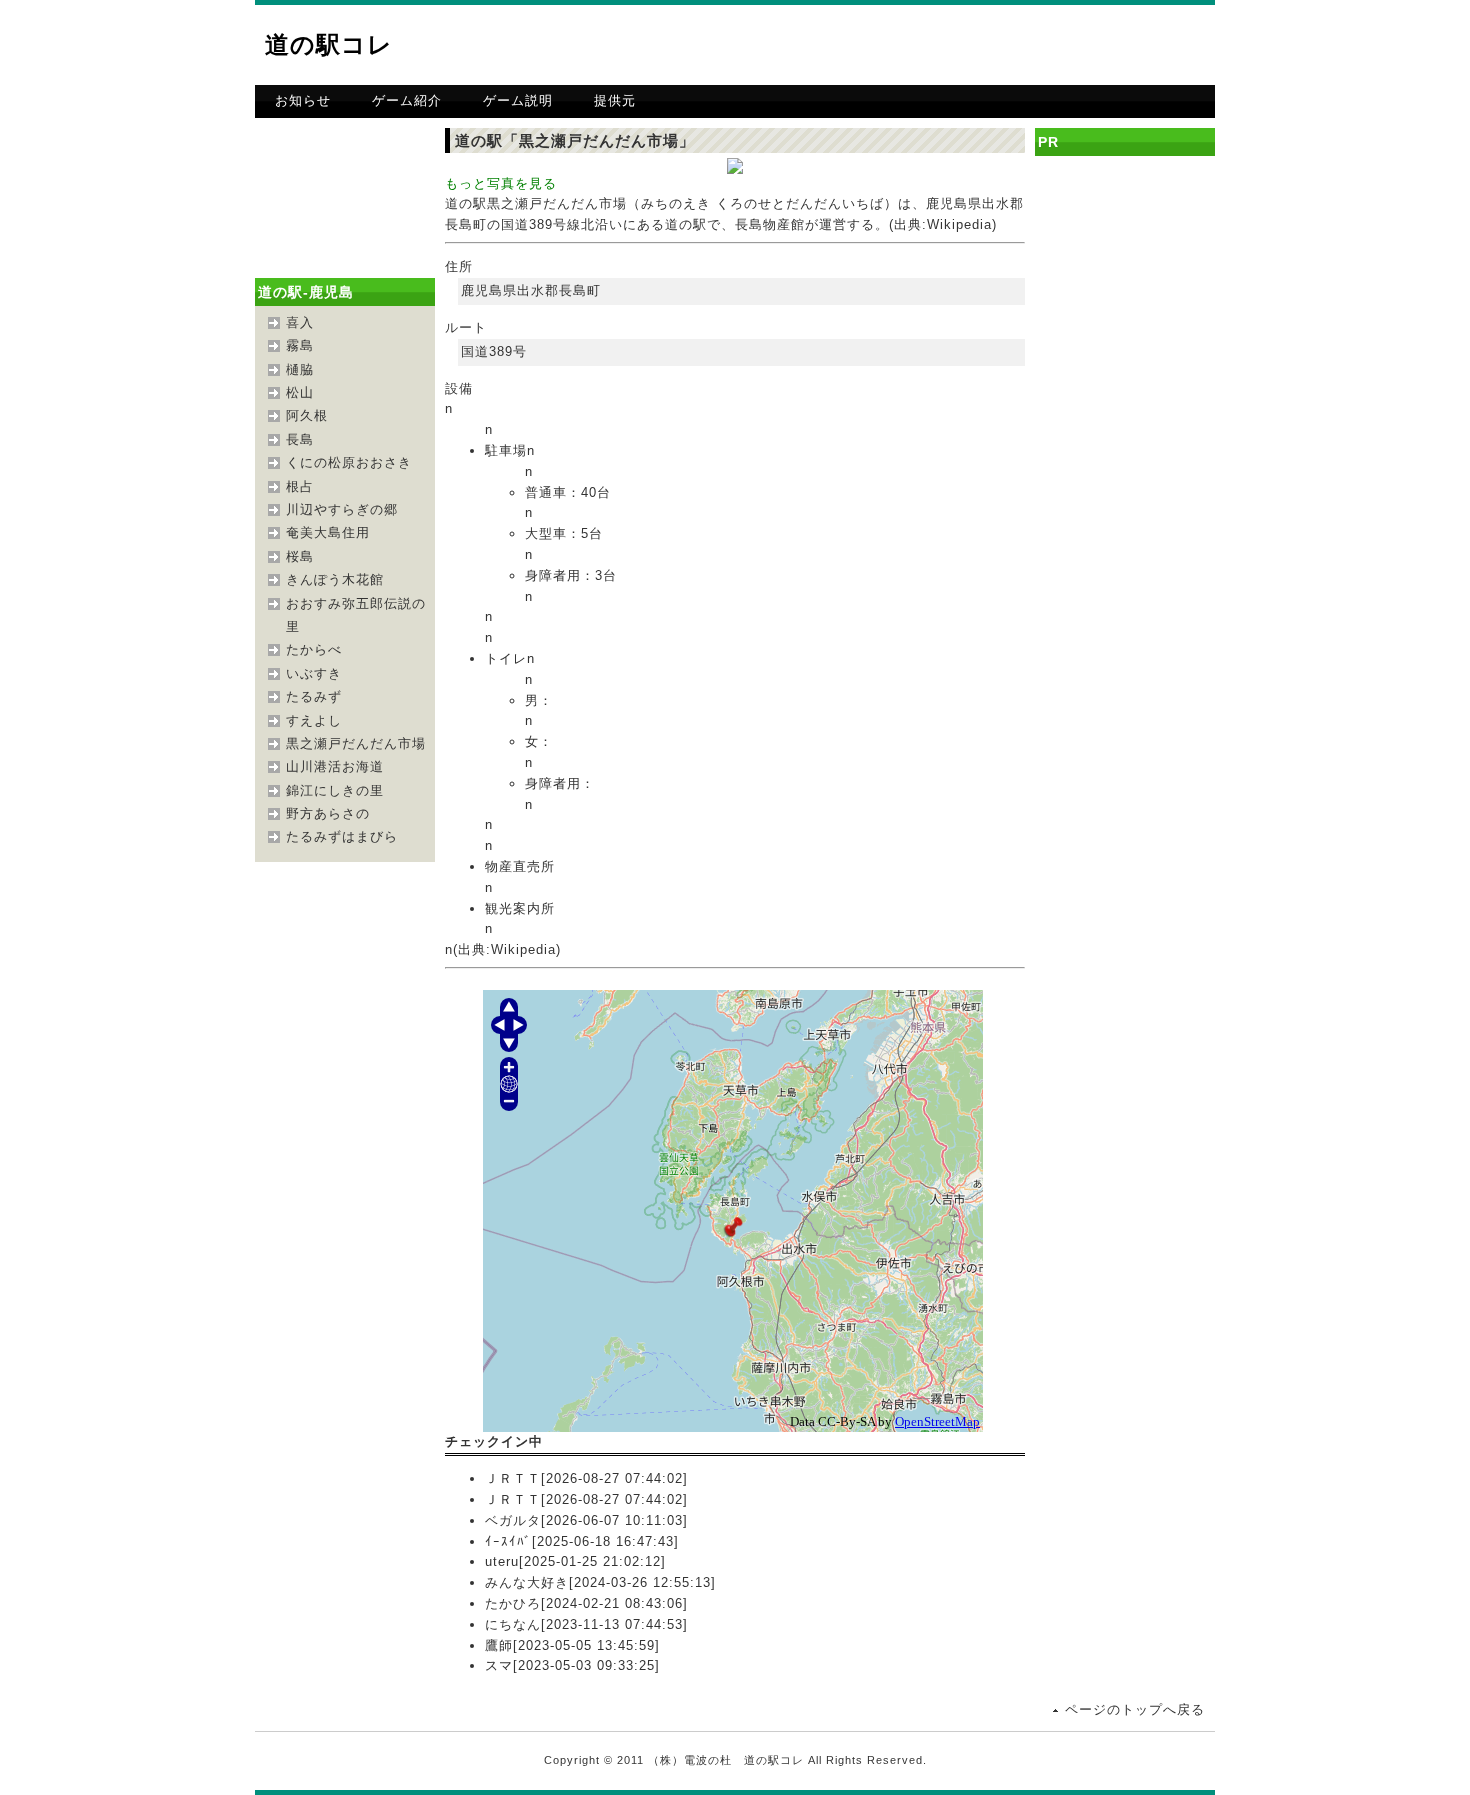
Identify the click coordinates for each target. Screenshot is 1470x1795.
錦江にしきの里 (335, 790)
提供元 (615, 100)
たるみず (314, 696)
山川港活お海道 (335, 766)
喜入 (300, 322)
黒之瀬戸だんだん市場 (356, 743)
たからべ (314, 649)
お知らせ (303, 100)
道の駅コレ (329, 44)
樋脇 (300, 369)
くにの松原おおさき (349, 462)
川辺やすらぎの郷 (342, 509)
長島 (300, 439)
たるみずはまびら (342, 836)
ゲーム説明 (518, 100)
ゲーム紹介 (407, 100)
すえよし (314, 720)
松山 (300, 392)
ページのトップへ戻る (1135, 1709)
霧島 (300, 345)
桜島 (300, 556)
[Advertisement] (981, 45)
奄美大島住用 (328, 532)
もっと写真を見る (501, 183)
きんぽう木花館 (335, 579)
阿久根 (307, 415)
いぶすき (314, 673)
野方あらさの (328, 813)
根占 (300, 486)
